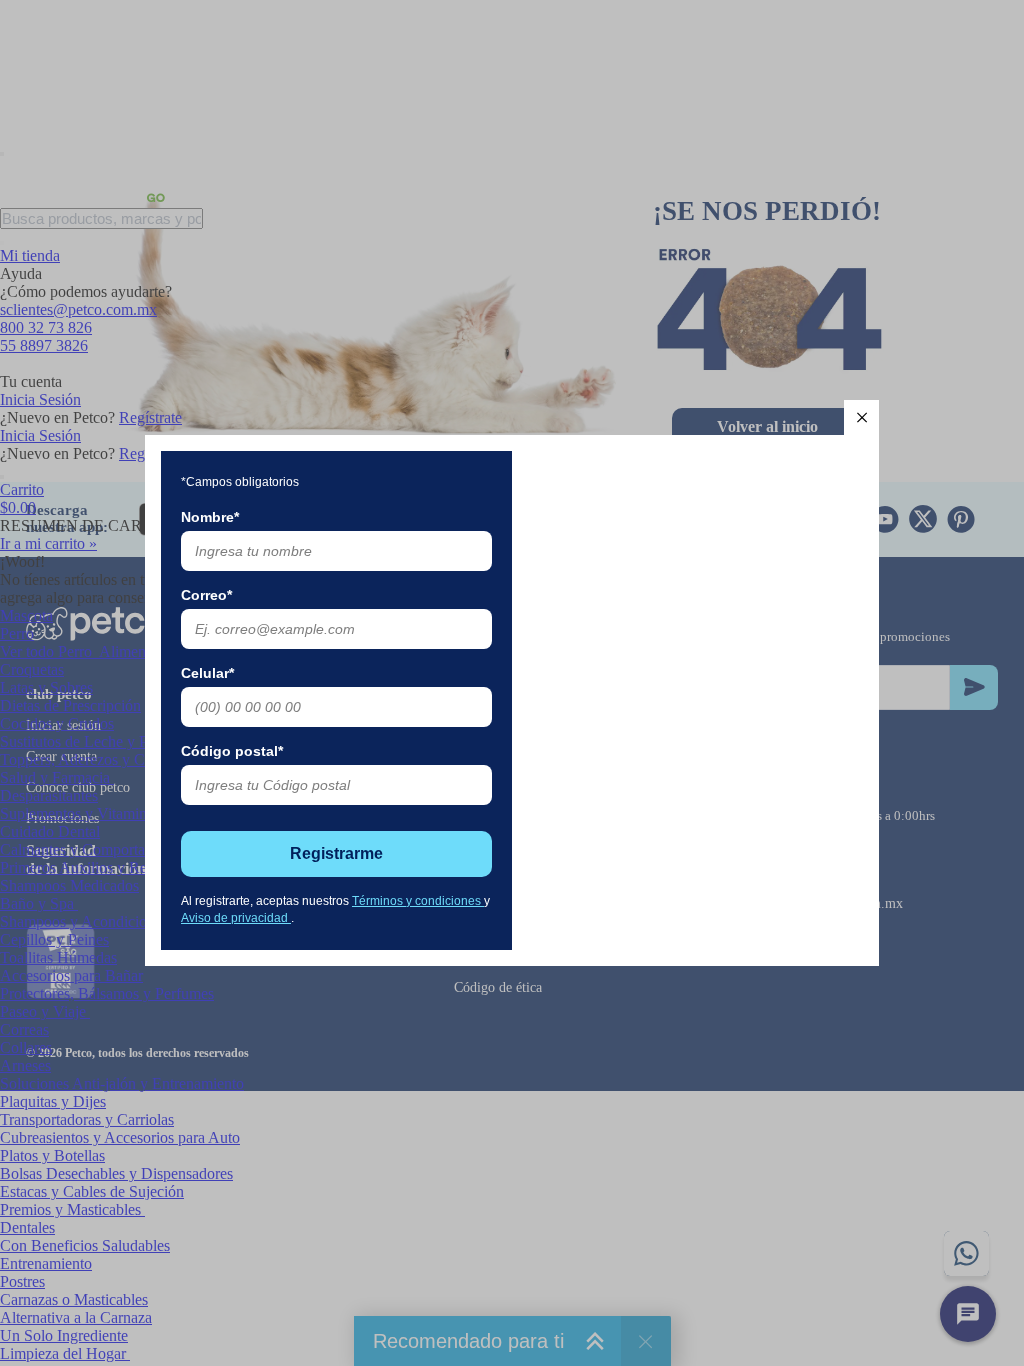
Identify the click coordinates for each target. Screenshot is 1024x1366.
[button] (861, 417)
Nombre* (210, 517)
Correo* (206, 595)
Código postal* (232, 751)
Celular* (207, 673)
